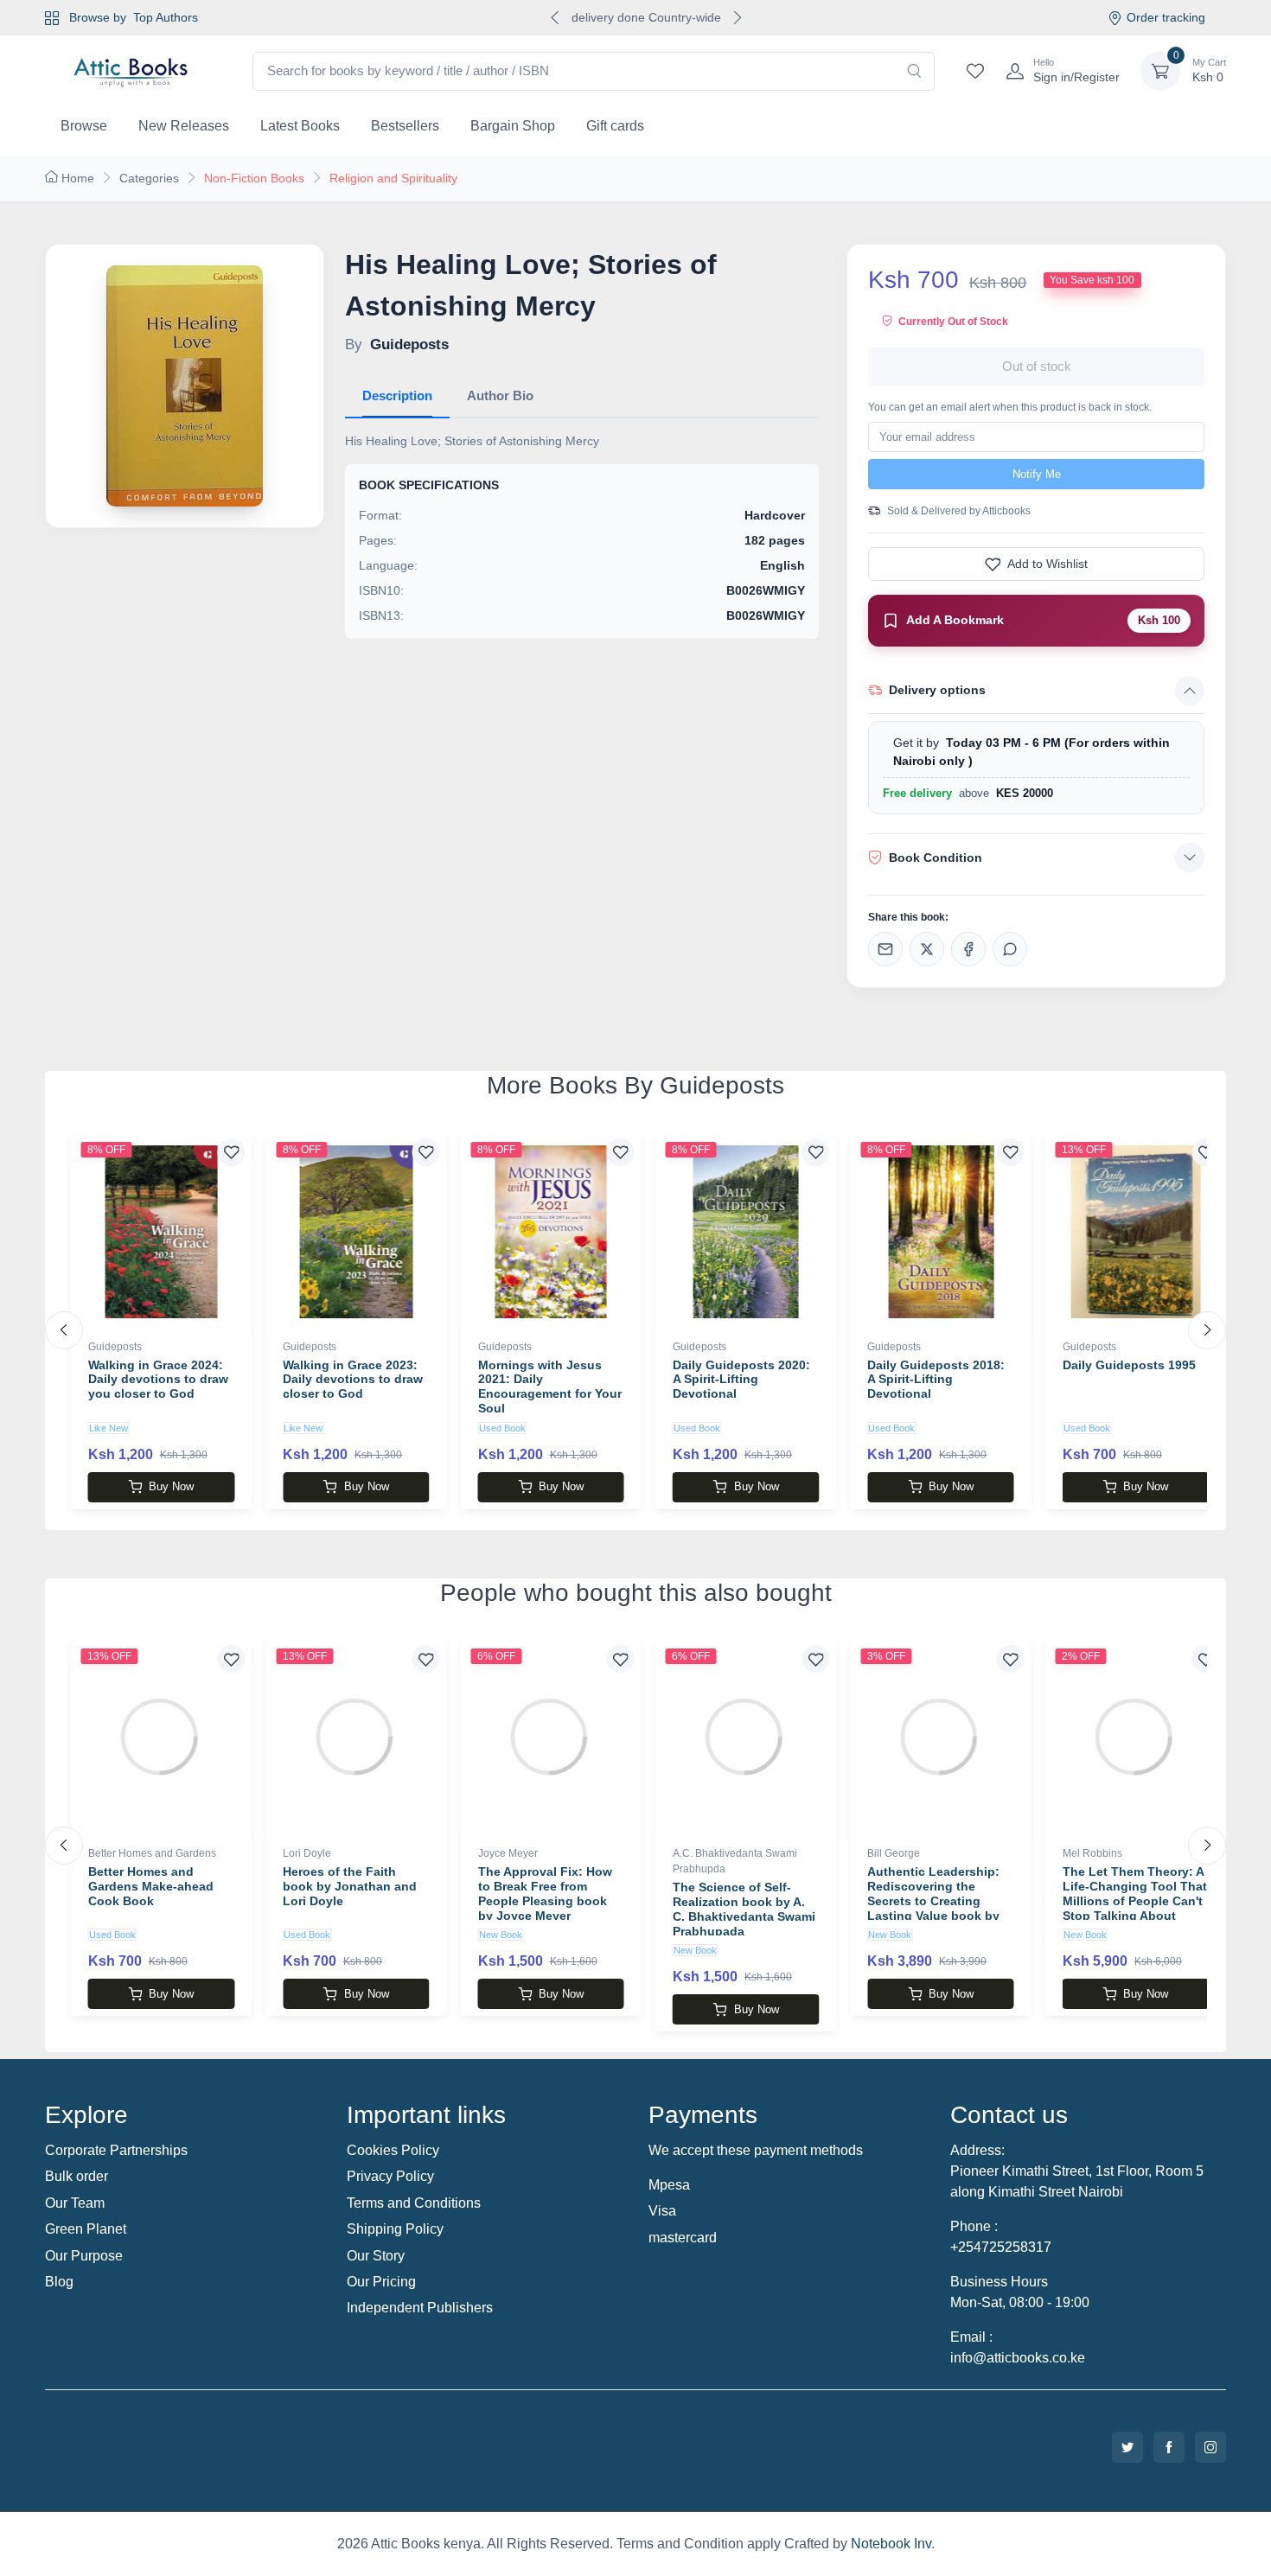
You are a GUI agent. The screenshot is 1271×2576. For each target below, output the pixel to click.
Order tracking (1166, 17)
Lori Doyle (307, 1853)
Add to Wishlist (1047, 564)
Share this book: (908, 917)
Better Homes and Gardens (152, 1853)
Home (78, 178)
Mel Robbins (1092, 1853)
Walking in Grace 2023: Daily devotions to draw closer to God (353, 1380)
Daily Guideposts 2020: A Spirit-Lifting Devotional (741, 1380)
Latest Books (300, 126)
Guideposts (115, 1347)
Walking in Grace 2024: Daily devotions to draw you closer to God (158, 1380)
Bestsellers (405, 126)
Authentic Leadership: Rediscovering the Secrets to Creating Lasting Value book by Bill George (933, 1900)
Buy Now (171, 1486)
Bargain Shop (513, 126)
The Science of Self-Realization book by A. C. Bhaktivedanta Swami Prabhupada (744, 1909)
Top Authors (166, 17)
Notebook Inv (891, 2544)
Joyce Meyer (508, 1853)
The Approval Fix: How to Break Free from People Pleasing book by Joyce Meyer (545, 1893)
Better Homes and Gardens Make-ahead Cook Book (151, 1886)
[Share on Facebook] (968, 949)
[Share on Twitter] (927, 949)
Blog (59, 2282)
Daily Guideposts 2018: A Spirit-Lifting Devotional (936, 1380)
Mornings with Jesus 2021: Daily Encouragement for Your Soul (550, 1387)
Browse (84, 126)
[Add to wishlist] (231, 1152)
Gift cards (615, 126)
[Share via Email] (885, 949)
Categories (149, 178)
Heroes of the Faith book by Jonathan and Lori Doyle (350, 1886)
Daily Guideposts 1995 (1129, 1365)
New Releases (184, 126)
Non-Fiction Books (254, 178)
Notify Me (1037, 474)
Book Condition (936, 858)
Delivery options (937, 690)
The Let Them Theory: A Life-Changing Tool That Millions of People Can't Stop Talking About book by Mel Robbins (1135, 1900)
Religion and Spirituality (393, 178)
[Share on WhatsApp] (1010, 949)
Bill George (894, 1853)
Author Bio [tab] (500, 395)
